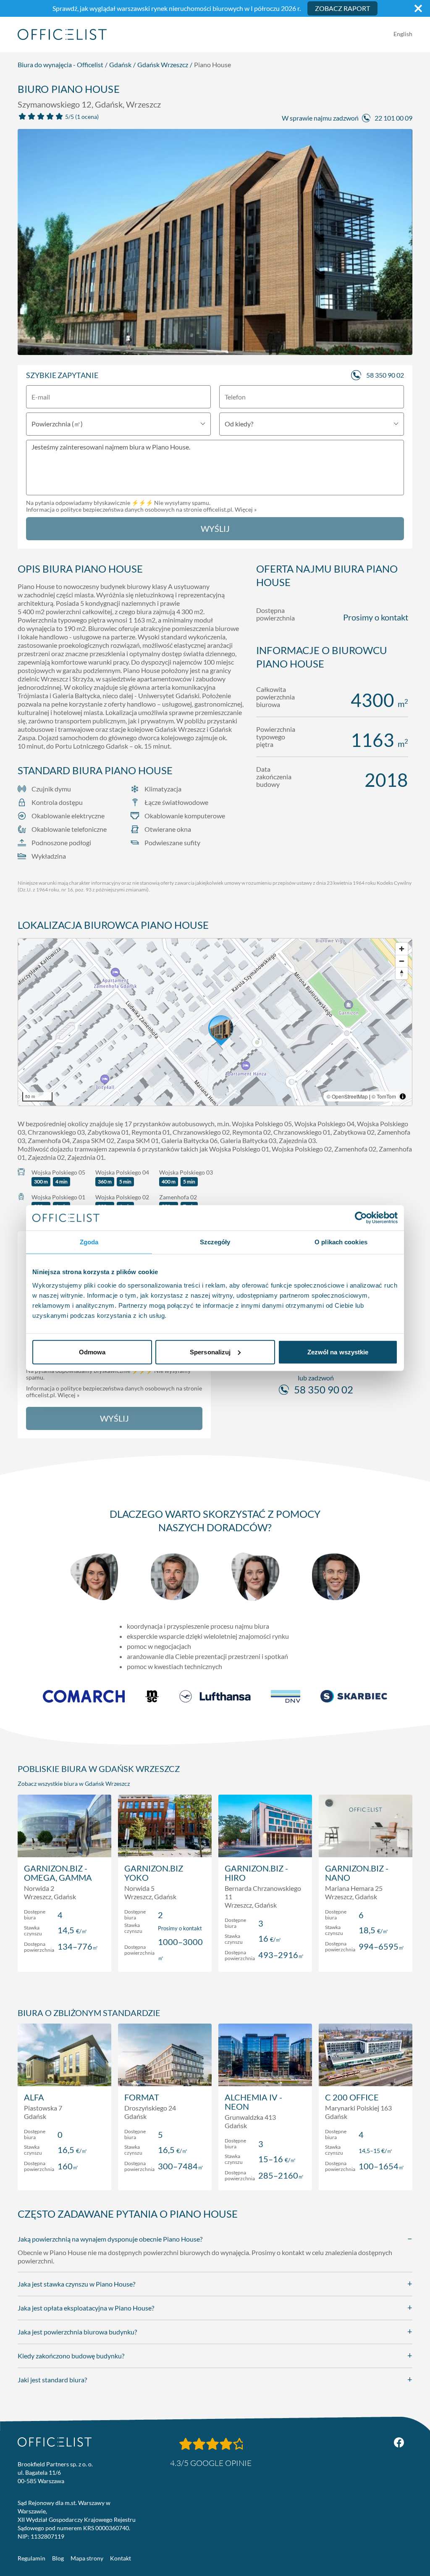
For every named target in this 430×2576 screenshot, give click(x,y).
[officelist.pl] (55, 2442)
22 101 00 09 (393, 118)
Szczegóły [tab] (215, 1242)
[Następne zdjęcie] (401, 242)
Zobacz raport (342, 8)
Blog (58, 2558)
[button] (215, 1022)
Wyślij (215, 528)
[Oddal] (402, 961)
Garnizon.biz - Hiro (256, 1873)
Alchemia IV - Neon (253, 2102)
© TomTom (384, 1096)
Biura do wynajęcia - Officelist (60, 64)
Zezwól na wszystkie (338, 1352)
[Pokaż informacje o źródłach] (403, 1096)
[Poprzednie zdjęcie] (29, 242)
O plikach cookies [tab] (341, 1242)
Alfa (34, 2097)
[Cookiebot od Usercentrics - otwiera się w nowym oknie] (361, 1218)
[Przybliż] (402, 949)
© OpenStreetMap (347, 1096)
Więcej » (246, 509)
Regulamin (31, 2558)
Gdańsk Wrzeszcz (163, 64)
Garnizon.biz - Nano (357, 1873)
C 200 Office (352, 2097)
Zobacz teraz (64, 1957)
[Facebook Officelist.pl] (399, 2442)
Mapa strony (87, 2558)
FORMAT (142, 2097)
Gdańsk (120, 64)
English (403, 34)
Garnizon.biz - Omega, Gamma (58, 1873)
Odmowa (92, 1352)
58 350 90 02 (385, 375)
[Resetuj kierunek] (402, 973)
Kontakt (121, 2558)
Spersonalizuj (210, 1352)
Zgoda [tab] (89, 1242)
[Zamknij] (418, 8)
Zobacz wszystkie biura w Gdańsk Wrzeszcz (74, 1783)
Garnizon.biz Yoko (154, 1873)
